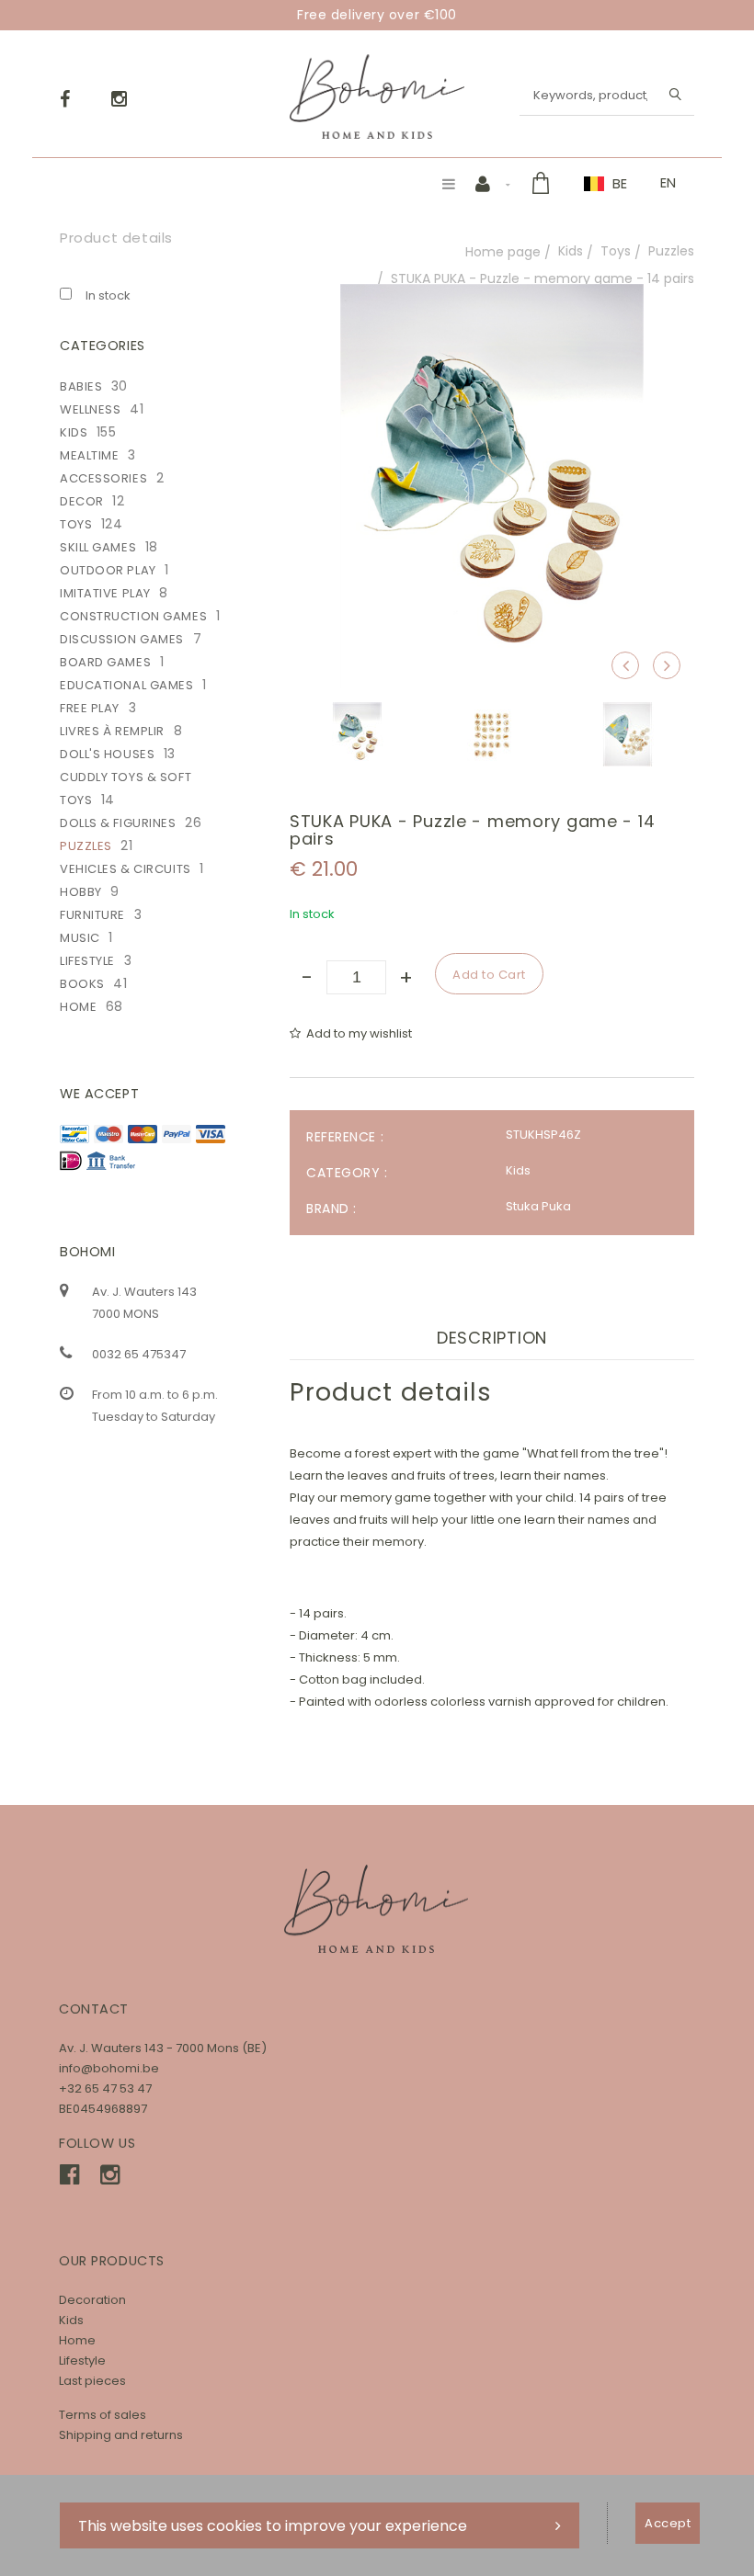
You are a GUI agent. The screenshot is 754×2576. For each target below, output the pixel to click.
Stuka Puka (538, 1206)
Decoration (92, 2300)
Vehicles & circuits (126, 869)
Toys (616, 251)
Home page (503, 252)
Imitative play (105, 593)
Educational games (127, 685)
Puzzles (671, 251)
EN (668, 183)
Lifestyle (87, 961)
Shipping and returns (121, 2435)
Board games (105, 662)
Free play (90, 708)
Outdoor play (108, 570)
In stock (108, 295)
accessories (103, 478)
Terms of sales (103, 2415)
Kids (571, 251)
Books (82, 984)
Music (80, 938)
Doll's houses (107, 754)
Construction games (133, 616)
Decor (82, 501)
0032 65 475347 (139, 1354)
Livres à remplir (112, 731)
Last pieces (92, 2381)
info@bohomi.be (109, 2068)
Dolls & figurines (118, 823)
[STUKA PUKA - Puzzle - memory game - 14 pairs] (492, 296)
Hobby (81, 892)
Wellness (90, 409)
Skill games (98, 547)
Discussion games (122, 639)
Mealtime (89, 455)
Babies (81, 386)
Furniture (92, 915)
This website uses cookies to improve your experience (273, 2526)
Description (492, 1338)
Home (78, 1007)
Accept (668, 2523)
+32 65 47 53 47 (105, 2088)
